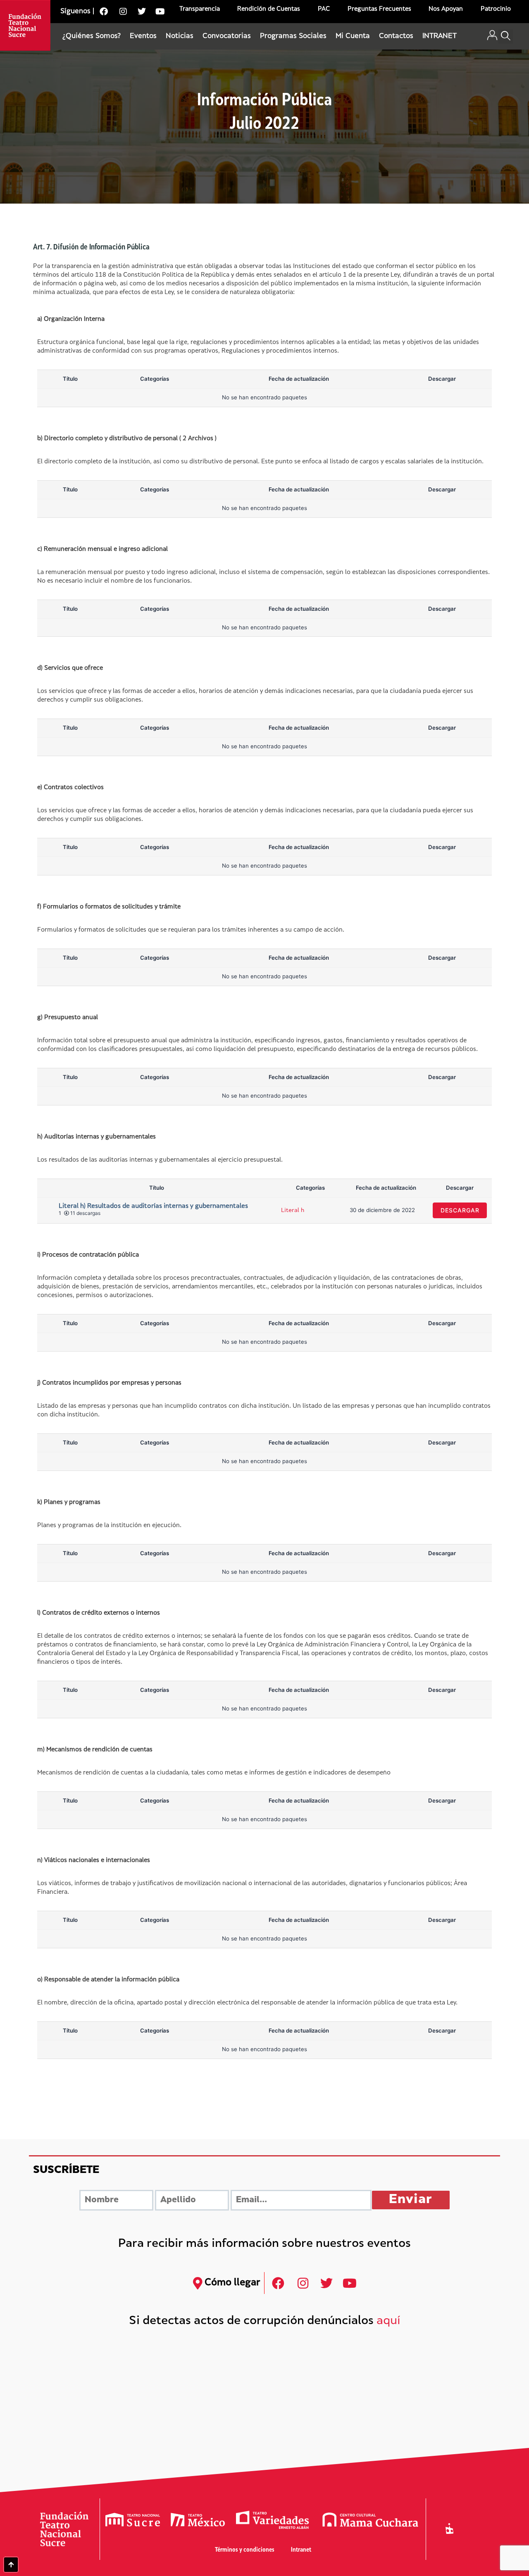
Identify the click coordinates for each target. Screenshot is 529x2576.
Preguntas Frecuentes (379, 9)
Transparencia (200, 9)
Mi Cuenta (353, 36)
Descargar (460, 1210)
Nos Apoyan (446, 9)
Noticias (180, 36)
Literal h (293, 1211)
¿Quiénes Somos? (92, 36)
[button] (506, 37)
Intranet (301, 2550)
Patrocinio (496, 9)
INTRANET (440, 36)
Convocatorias (227, 36)
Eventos (143, 36)
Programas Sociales (293, 36)
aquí (388, 2321)
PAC (324, 9)
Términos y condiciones (245, 2550)
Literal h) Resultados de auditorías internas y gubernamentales (153, 1206)
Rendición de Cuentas (269, 9)
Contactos (396, 36)
